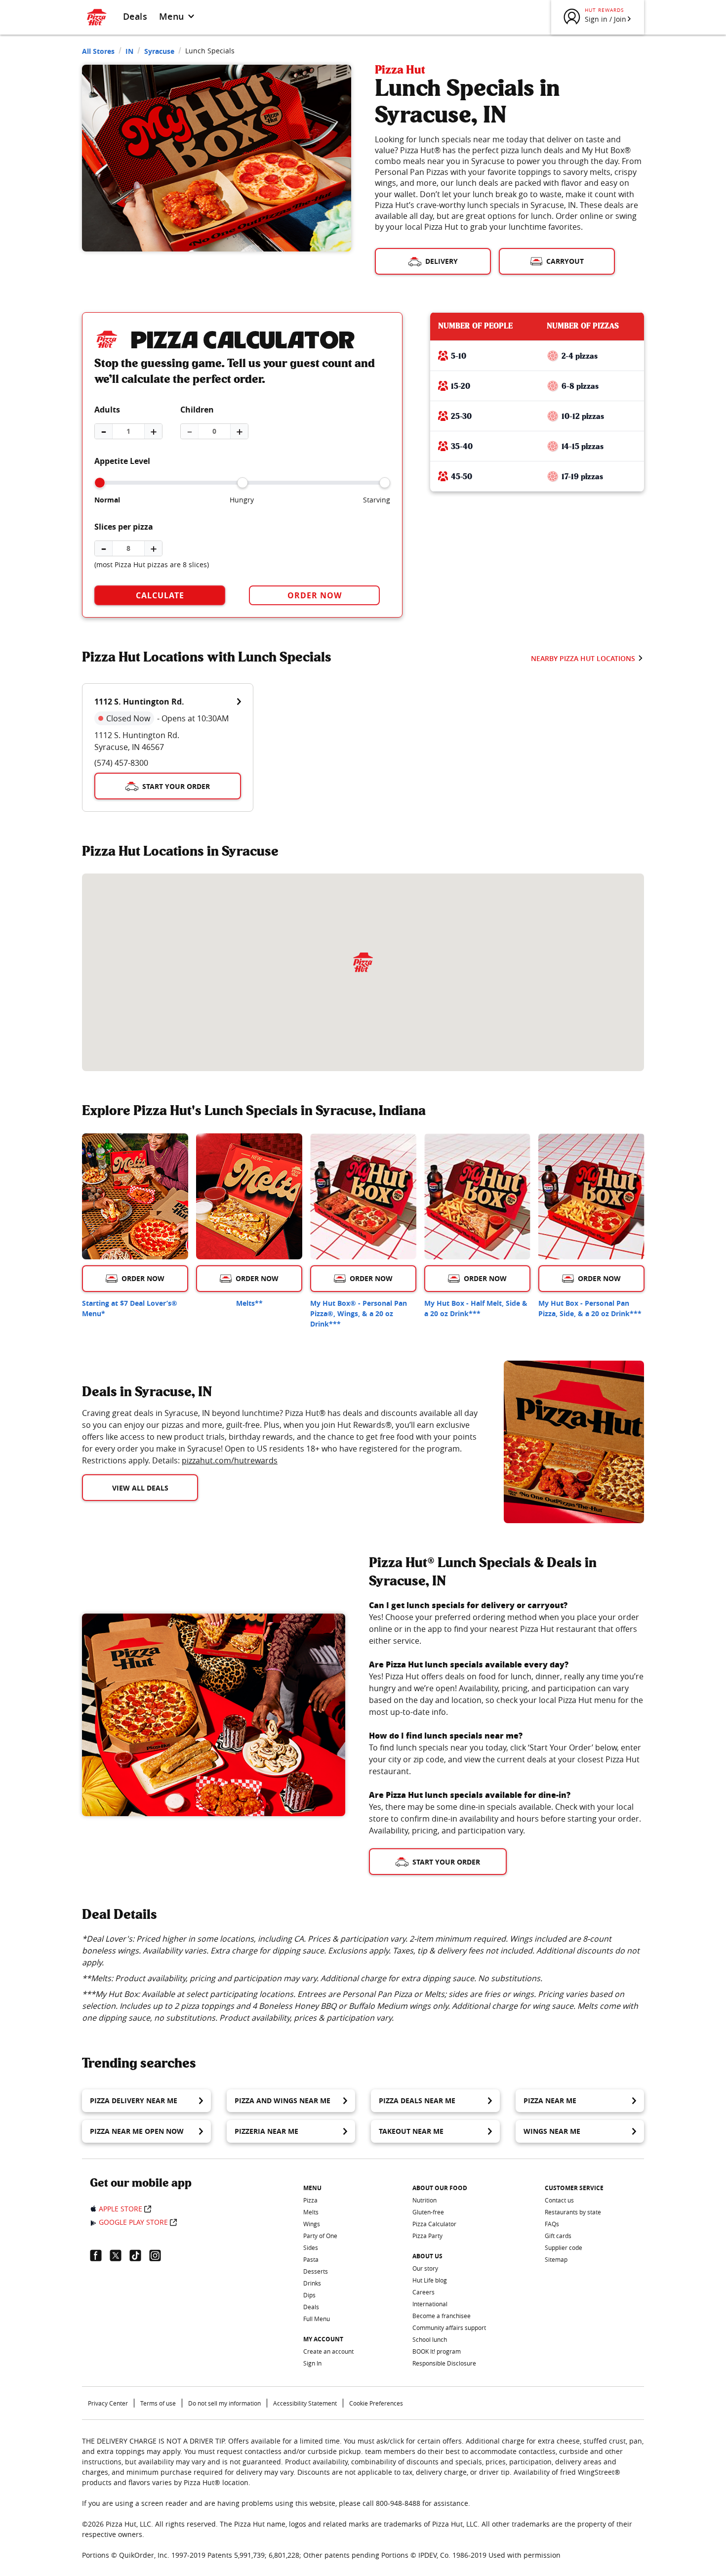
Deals (135, 16)
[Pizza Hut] (363, 962)
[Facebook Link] (100, 2255)
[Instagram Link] (159, 2255)
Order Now (315, 595)
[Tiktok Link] (139, 2255)
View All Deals (140, 1488)
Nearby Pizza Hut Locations (583, 658)
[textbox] (281, 1437)
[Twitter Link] (120, 2255)
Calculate (160, 595)
